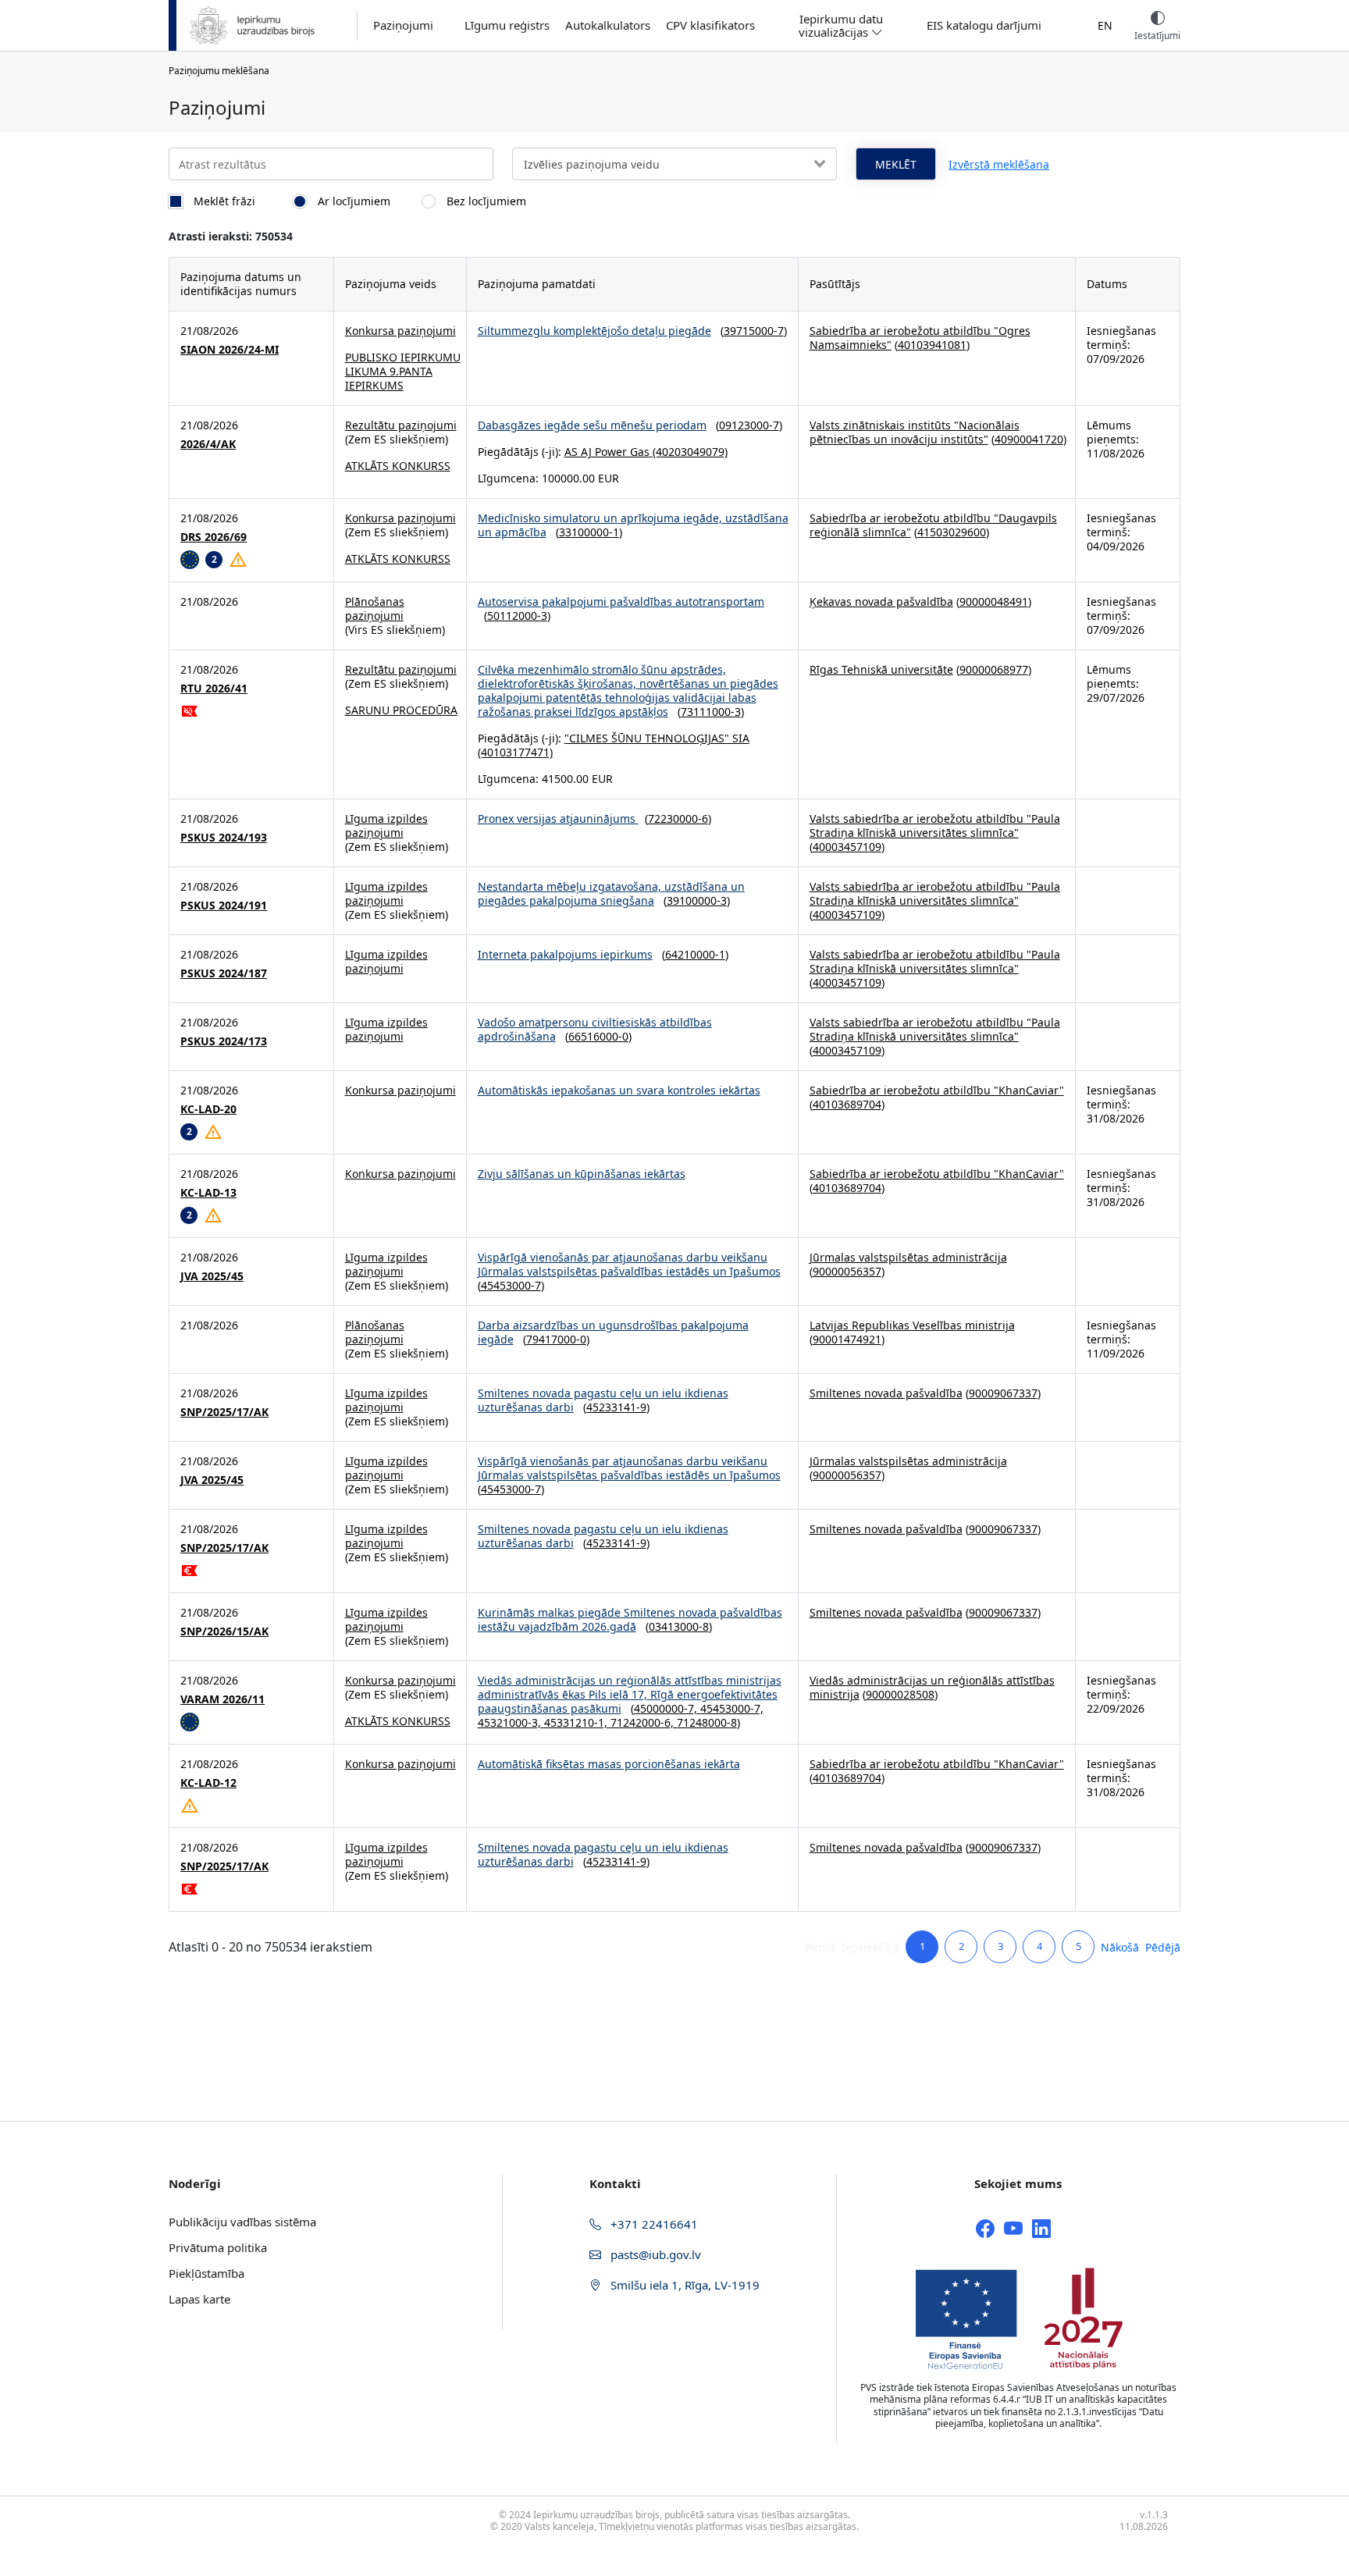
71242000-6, (644, 1722)
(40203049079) (689, 452)
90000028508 (900, 1694)
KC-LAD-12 (208, 1783)
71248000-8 (707, 1722)
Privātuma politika (218, 2247)
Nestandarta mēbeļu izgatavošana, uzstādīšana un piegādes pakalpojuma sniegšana (611, 893)
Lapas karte (199, 2299)
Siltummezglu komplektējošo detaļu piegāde (594, 331)
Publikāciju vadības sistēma (242, 2222)
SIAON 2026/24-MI (230, 350)
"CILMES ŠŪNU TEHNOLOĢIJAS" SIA (657, 738)
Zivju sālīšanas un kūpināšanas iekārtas (582, 1174)
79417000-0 (556, 1339)
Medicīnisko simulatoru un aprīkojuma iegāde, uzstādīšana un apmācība (633, 525)
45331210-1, (577, 1722)
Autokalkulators (608, 25)
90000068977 (994, 669)
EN (1105, 25)
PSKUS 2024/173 (224, 1041)
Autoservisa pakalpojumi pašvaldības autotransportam (621, 601)
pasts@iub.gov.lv (654, 2254)
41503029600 (952, 532)
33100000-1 (589, 532)
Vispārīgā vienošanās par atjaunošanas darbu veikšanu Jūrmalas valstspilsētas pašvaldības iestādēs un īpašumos (629, 1264)
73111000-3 (711, 712)
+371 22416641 (653, 2224)
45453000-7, (732, 1708)
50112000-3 (517, 616)
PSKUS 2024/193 (224, 838)
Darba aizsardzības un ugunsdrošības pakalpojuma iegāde (613, 1332)
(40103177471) (515, 752)
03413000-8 (679, 1626)
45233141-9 (616, 1407)
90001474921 (847, 1339)
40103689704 (847, 1104)
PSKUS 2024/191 (224, 906)
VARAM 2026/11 (222, 1699)
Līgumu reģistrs (507, 25)
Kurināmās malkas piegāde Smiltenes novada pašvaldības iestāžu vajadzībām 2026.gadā (630, 1619)
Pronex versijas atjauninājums (558, 818)
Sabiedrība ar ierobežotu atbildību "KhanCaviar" (937, 1090)
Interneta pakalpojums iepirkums (565, 954)
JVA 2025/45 (212, 1276)
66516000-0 (598, 1036)
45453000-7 (511, 1285)
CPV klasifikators (710, 25)
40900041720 (1029, 439)
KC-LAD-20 (208, 1109)
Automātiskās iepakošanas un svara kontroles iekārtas (619, 1090)
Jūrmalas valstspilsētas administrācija (908, 1257)
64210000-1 (695, 954)
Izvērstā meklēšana (999, 164)
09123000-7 (749, 425)
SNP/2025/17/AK (224, 1412)
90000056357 (847, 1271)
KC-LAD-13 (208, 1193)
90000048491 (994, 601)
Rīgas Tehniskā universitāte (881, 669)
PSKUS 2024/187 (224, 973)
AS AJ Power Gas (607, 452)
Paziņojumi (403, 25)
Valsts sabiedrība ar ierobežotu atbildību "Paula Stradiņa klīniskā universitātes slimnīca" (935, 825)
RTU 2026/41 (214, 688)
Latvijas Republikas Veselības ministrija (912, 1325)
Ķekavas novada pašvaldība (881, 601)
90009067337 (1003, 1393)
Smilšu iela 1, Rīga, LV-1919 (683, 2285)
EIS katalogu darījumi (984, 25)
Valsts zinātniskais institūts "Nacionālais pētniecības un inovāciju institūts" (915, 432)
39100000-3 (697, 900)
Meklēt (896, 164)
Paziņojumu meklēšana (219, 71)
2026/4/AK (208, 444)
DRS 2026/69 (214, 537)
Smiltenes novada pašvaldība (886, 1393)
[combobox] (674, 164)
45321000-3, (511, 1722)
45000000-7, (667, 1708)
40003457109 (847, 847)
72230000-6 (678, 818)
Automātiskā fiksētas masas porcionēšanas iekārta (609, 1764)
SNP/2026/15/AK (224, 1631)
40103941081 (932, 345)
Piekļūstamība (206, 2273)
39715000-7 (754, 331)
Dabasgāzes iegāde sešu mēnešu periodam (592, 425)
